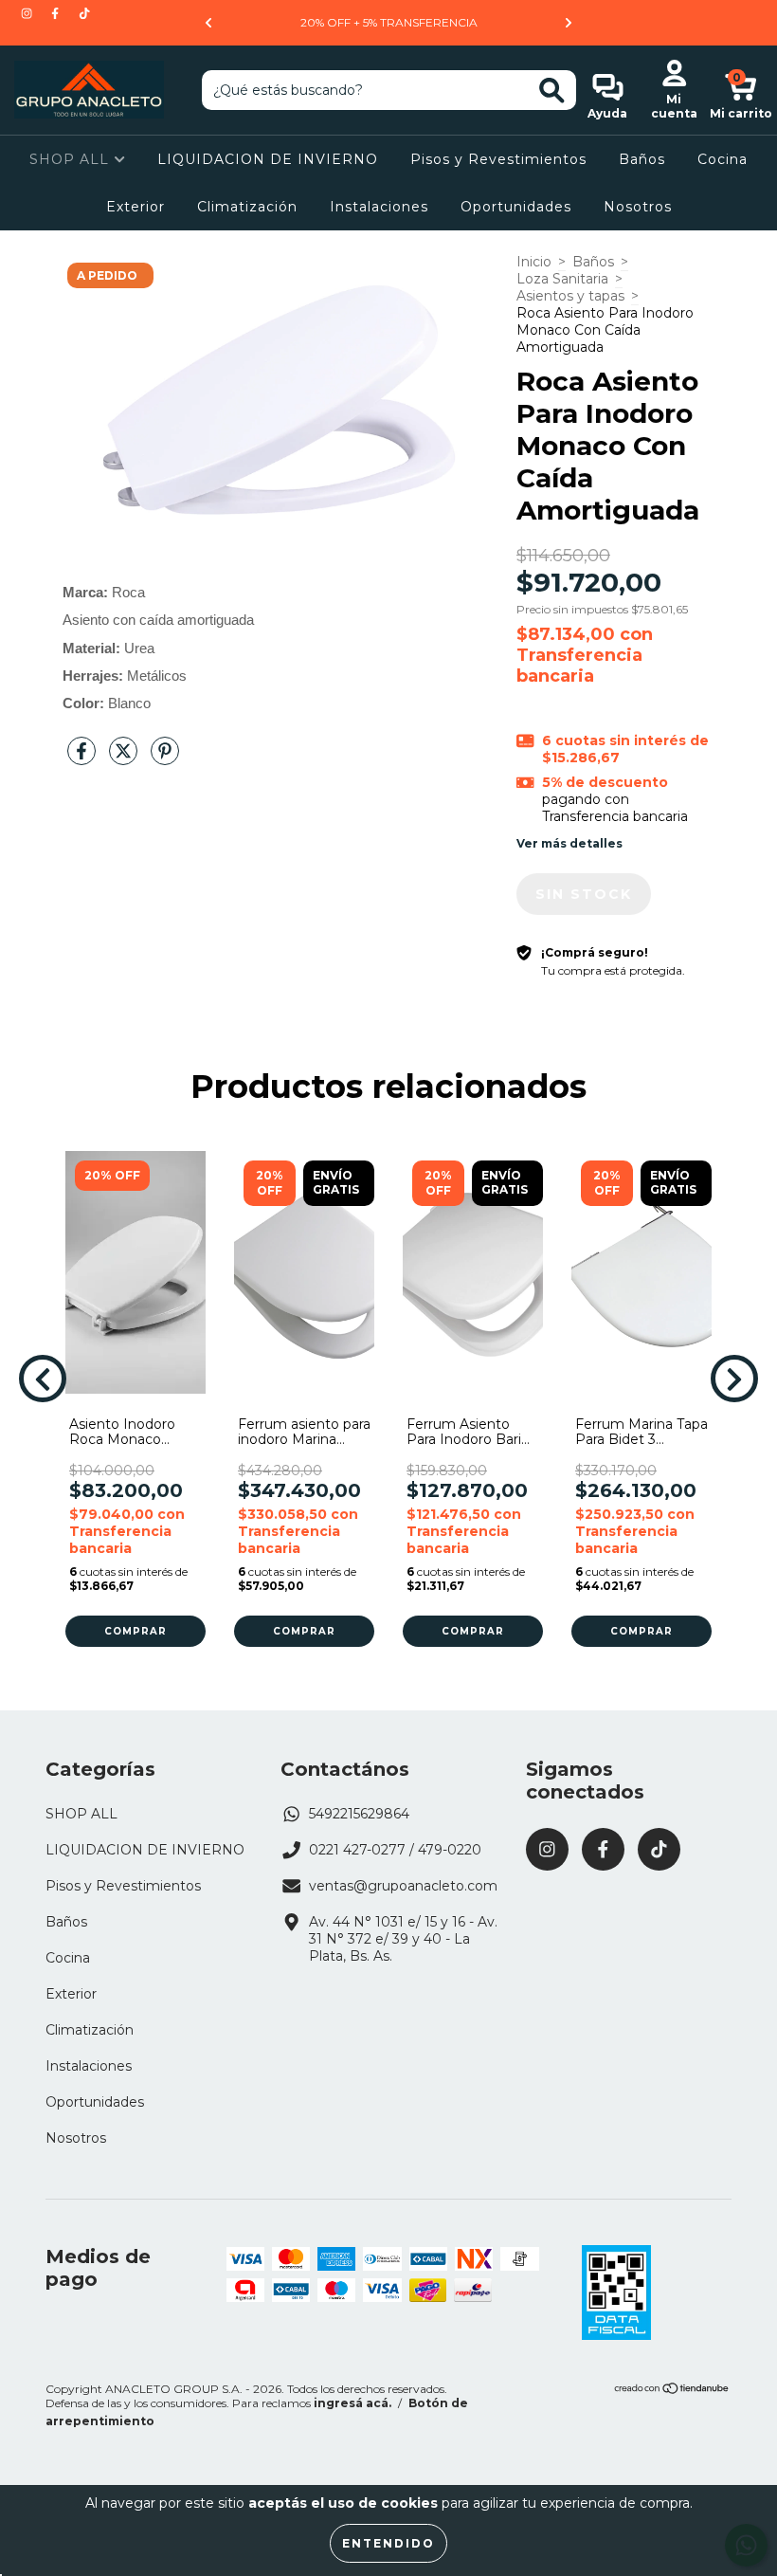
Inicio (534, 262)
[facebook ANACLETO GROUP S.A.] (57, 13)
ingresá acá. (352, 2403)
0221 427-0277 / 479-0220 (395, 1850)
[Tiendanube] (672, 2391)
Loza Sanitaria (562, 279)
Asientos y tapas (570, 296)
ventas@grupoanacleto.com (403, 1886)
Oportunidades (516, 207)
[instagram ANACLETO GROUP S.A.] (28, 13)
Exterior (136, 207)
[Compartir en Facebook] (83, 758)
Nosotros (638, 207)
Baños (642, 159)
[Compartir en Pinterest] (165, 758)
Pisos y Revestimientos (498, 159)
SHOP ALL (72, 159)
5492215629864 (359, 1814)
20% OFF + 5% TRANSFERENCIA (389, 22)
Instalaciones (379, 207)
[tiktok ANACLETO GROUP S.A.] (84, 13)
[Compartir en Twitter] (125, 758)
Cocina (723, 159)
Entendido (388, 2543)
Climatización (247, 207)
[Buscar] (552, 91)
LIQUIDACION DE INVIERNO (268, 159)
